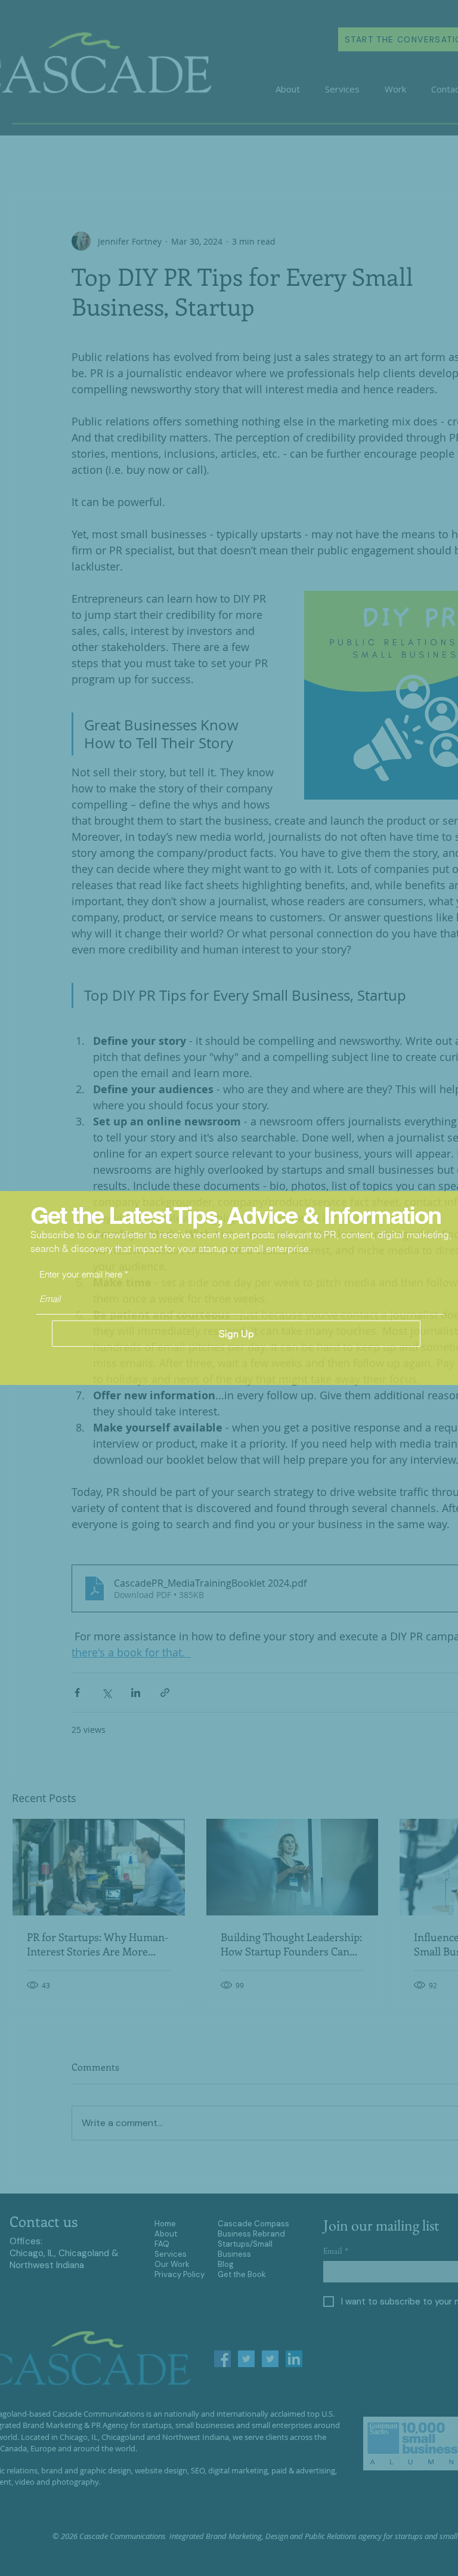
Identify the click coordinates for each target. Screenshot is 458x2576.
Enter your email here (81, 1274)
